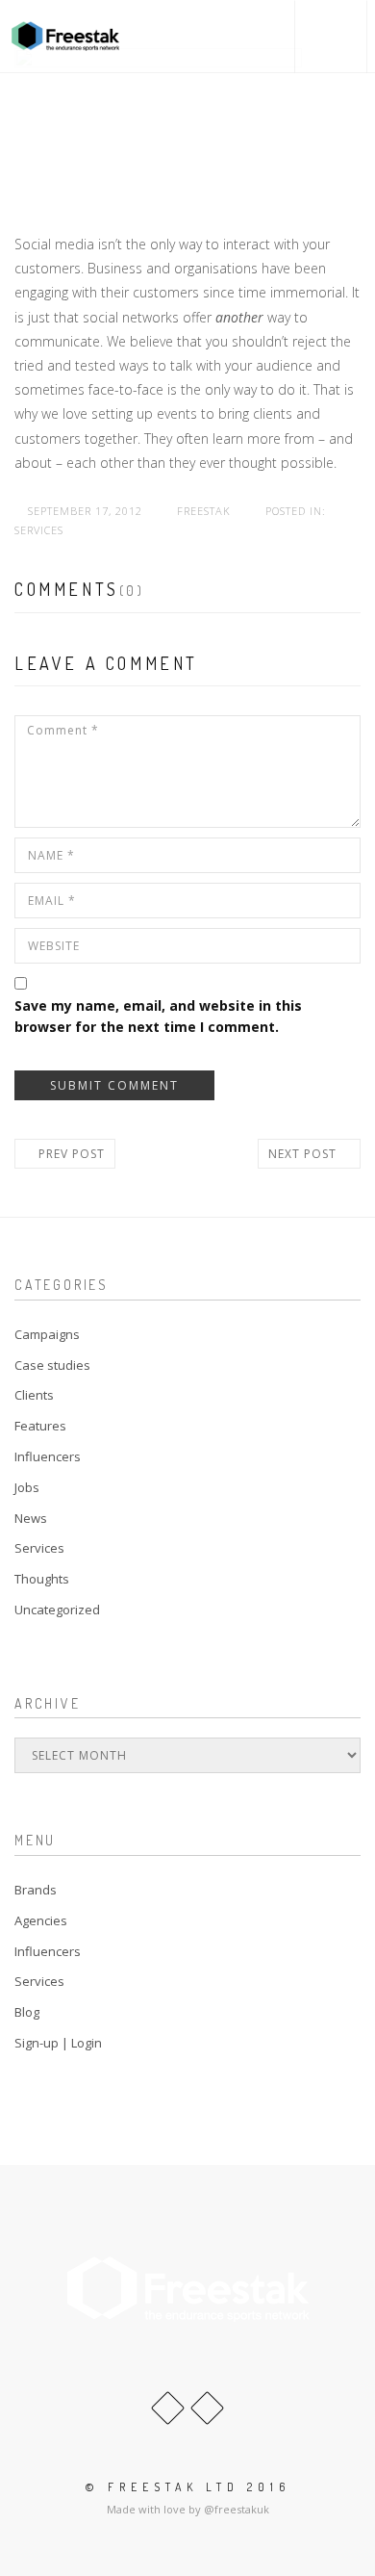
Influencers (48, 1456)
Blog (27, 2012)
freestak (204, 511)
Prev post (70, 1154)
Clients (34, 1395)
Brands (36, 1890)
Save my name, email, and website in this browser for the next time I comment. (158, 1016)
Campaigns (47, 1334)
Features (40, 1426)
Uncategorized (57, 1610)
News (31, 1518)
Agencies (41, 1920)
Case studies (52, 1365)
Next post (304, 1154)
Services (39, 530)
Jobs (27, 1487)
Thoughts (42, 1579)
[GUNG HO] (65, 36)
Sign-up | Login (58, 2043)
